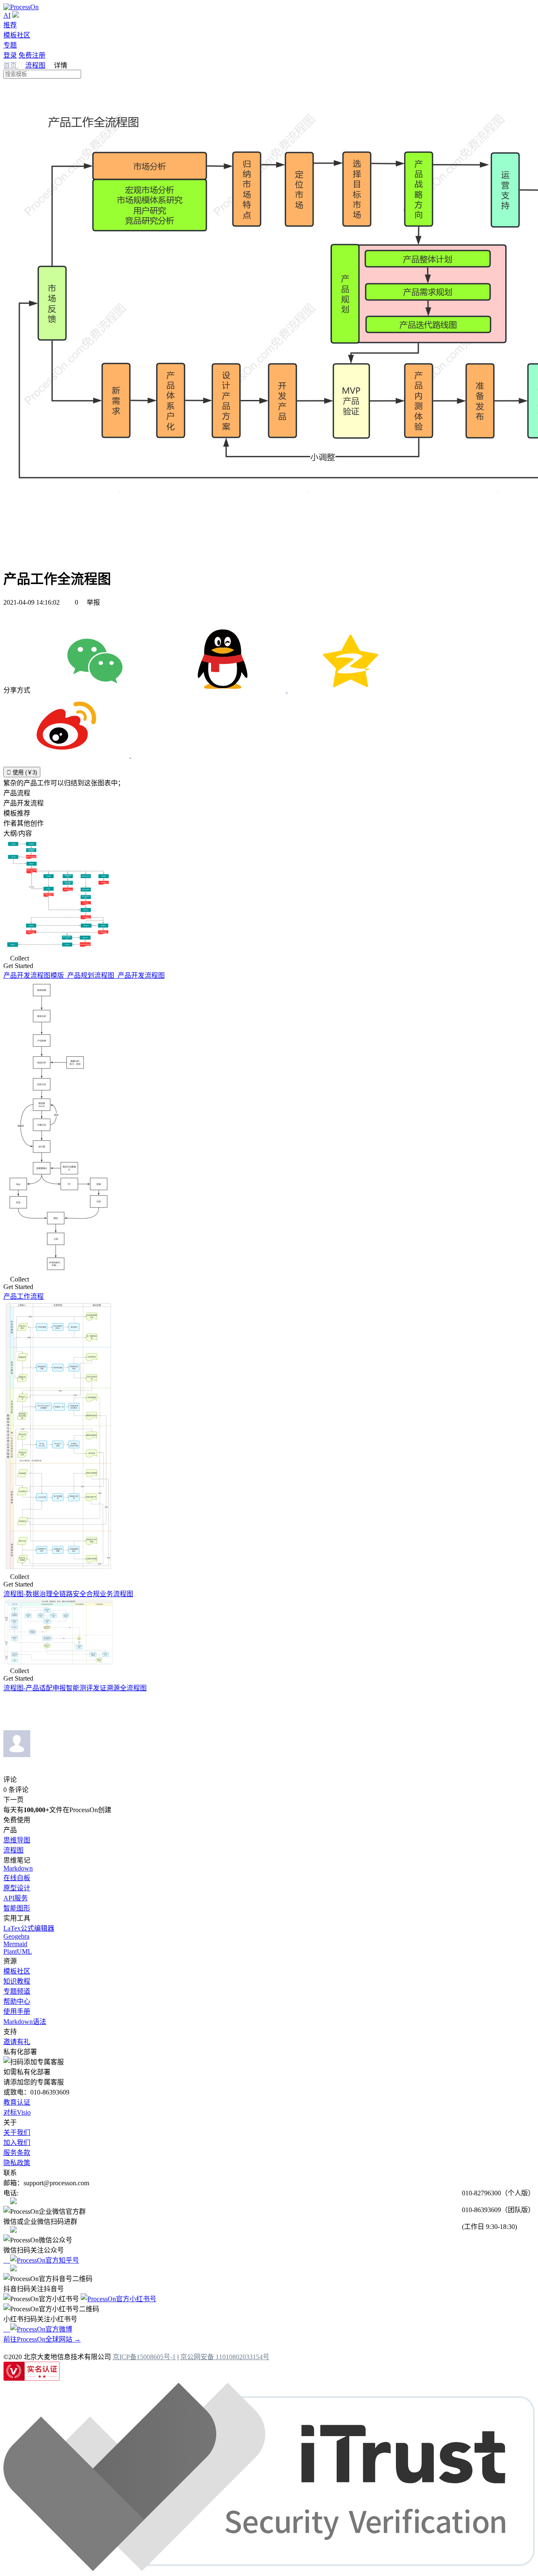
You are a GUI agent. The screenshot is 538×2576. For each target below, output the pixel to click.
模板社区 (17, 35)
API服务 (16, 1898)
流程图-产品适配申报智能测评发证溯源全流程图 (75, 1688)
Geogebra (16, 1936)
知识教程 (17, 1981)
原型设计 (17, 1888)
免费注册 (32, 55)
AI (7, 15)
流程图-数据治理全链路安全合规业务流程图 (68, 1594)
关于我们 (17, 2133)
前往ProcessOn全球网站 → (42, 2339)
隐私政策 (17, 2163)
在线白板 (17, 1878)
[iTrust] (269, 2569)
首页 (11, 65)
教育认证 (17, 2102)
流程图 (35, 65)
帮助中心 (17, 2001)
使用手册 (17, 2012)
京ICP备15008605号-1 (144, 2357)
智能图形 (17, 1908)
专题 (10, 45)
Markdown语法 (25, 2022)
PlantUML (18, 1951)
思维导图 (17, 1840)
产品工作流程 (24, 1296)
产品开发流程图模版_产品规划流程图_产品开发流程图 (84, 975)
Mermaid (15, 1944)
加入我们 (17, 2143)
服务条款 (17, 2153)
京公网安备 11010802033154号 (225, 2357)
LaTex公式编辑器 (29, 1928)
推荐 (10, 25)
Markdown (18, 1868)
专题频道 (17, 1991)
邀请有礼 (17, 2042)
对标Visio (17, 2112)
